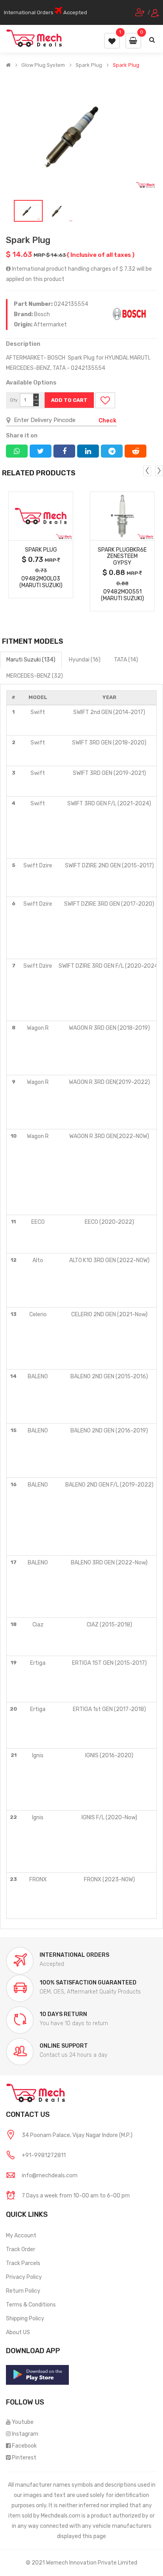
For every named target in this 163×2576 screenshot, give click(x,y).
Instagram (25, 2434)
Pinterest (24, 2458)
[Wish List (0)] (112, 41)
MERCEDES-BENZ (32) (35, 676)
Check (107, 421)
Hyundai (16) (85, 660)
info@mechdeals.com (50, 2176)
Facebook (24, 2446)
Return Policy (23, 2291)
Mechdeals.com (61, 2516)
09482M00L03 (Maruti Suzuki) (41, 582)
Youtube (23, 2422)
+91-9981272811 (44, 2155)
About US (18, 2332)
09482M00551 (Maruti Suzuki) (122, 595)
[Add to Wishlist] (105, 400)
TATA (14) (126, 660)
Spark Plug (89, 65)
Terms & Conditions (31, 2305)
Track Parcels (23, 2263)
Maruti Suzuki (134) (31, 660)
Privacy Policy (24, 2277)
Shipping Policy (25, 2319)
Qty (14, 400)
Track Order (21, 2249)
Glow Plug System (43, 65)
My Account (21, 2236)
